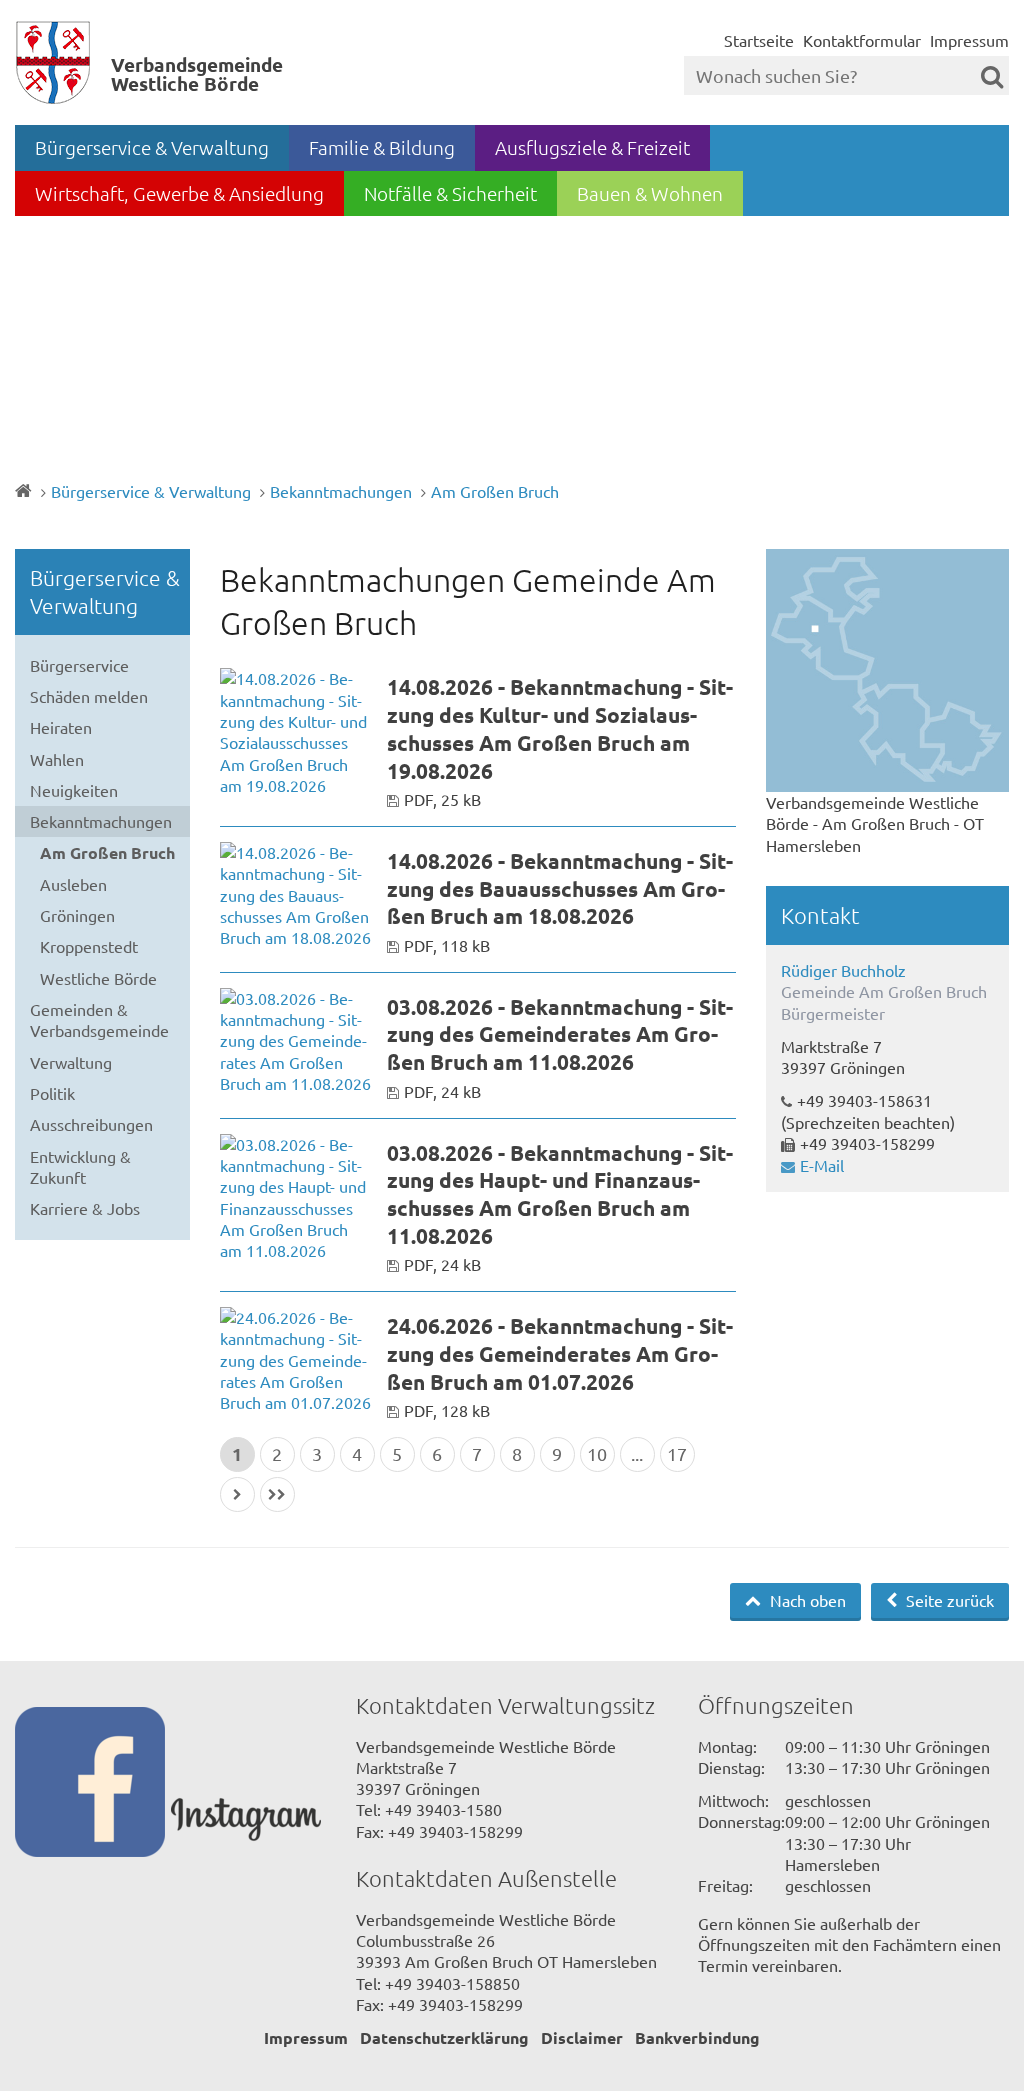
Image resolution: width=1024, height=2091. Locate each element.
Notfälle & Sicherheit (450, 193)
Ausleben (73, 884)
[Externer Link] (93, 1784)
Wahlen (57, 759)
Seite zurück (948, 1600)
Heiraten (61, 727)
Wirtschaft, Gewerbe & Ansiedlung (179, 193)
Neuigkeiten (74, 790)
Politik (52, 1093)
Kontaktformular (862, 40)
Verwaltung (71, 1062)
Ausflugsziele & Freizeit (592, 147)
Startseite (759, 40)
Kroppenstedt (89, 946)
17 (677, 1453)
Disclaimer (582, 2037)
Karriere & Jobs (85, 1208)
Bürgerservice (79, 665)
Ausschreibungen (91, 1124)
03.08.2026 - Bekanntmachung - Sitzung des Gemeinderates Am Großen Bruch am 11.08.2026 (560, 1034)
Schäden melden (89, 696)
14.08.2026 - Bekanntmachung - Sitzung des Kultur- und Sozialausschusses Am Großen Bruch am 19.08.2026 (560, 728)
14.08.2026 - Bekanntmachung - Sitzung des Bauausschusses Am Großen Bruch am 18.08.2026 (560, 888)
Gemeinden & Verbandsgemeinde (99, 1019)
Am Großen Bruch (495, 491)
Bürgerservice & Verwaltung (152, 147)
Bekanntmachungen (341, 491)
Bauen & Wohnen (650, 193)
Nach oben (806, 1600)
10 (597, 1453)
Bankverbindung (697, 2037)
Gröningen (77, 915)
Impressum (969, 40)
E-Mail (822, 1165)
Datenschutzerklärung (444, 2037)
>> (277, 1494)
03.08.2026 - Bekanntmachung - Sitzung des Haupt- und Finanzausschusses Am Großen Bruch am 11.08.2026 (560, 1194)
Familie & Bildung (382, 147)
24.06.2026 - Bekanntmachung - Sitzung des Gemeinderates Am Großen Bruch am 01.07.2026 (560, 1353)
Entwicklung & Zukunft (80, 1166)
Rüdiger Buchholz (843, 970)
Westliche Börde (98, 978)
